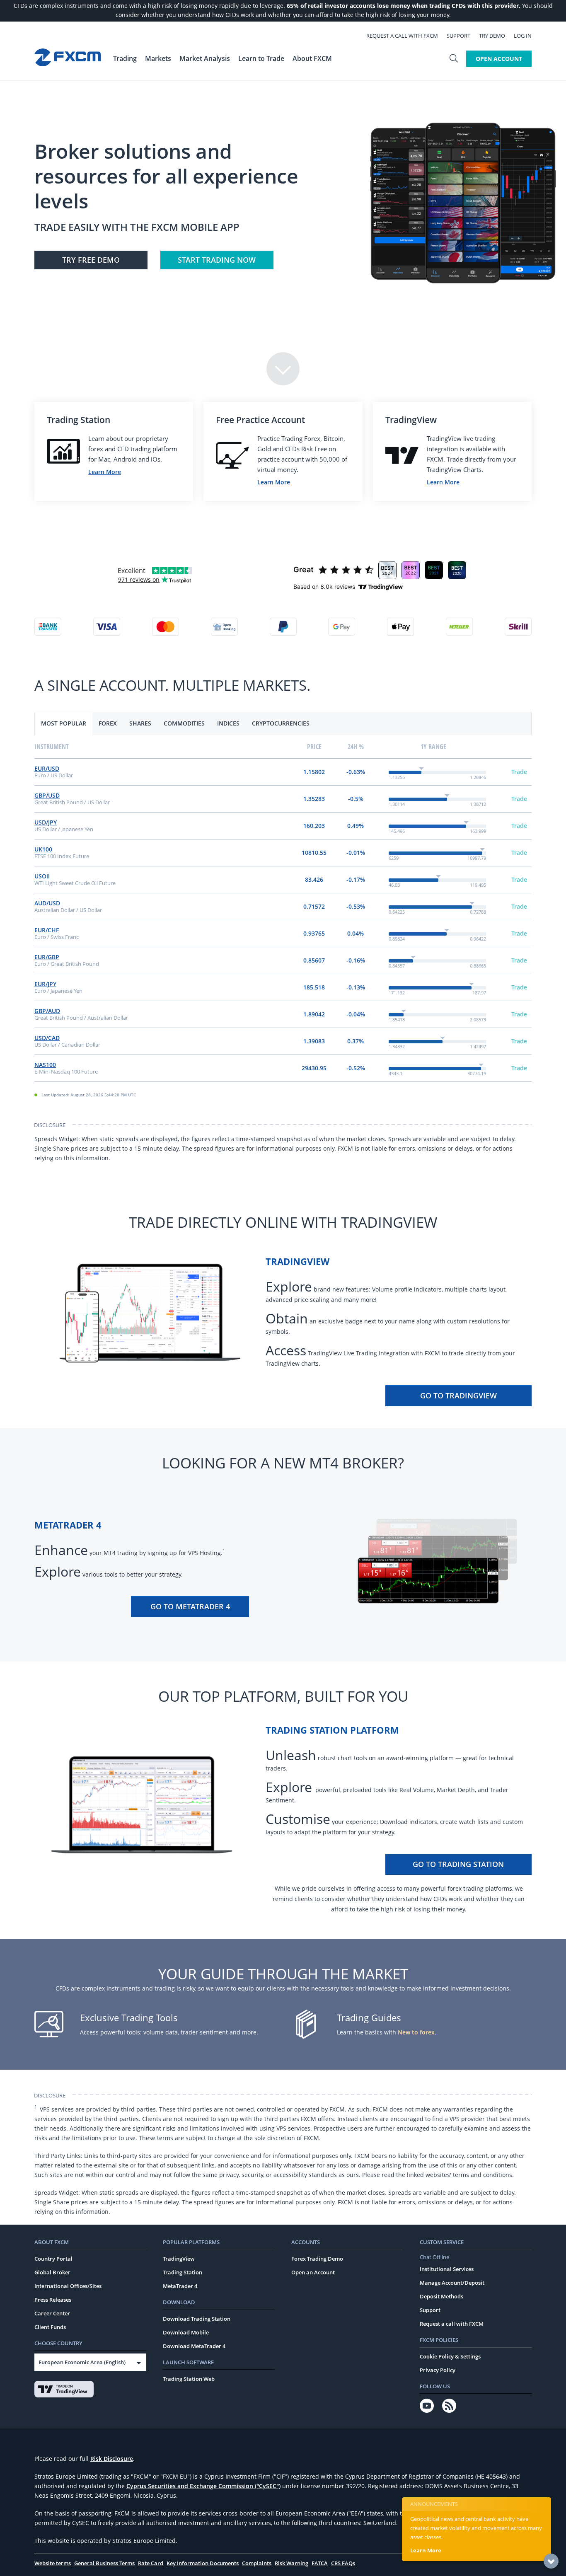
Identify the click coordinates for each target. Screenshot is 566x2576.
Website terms (53, 2563)
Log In (523, 36)
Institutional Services (447, 2269)
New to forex (416, 2032)
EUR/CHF (47, 930)
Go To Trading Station (458, 1864)
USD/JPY (46, 822)
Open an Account (313, 2272)
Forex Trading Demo (317, 2259)
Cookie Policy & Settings (450, 2356)
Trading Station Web (189, 2379)
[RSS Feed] (449, 2406)
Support (458, 36)
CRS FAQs (343, 2563)
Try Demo (492, 36)
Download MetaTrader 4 (194, 2346)
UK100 (43, 849)
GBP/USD (47, 795)
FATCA (320, 2563)
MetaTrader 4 (180, 2286)
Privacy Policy (438, 2370)
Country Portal (53, 2259)
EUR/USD (47, 768)
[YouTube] (427, 2406)
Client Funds (50, 2327)
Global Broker (52, 2272)
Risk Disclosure (112, 2459)
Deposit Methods (441, 2296)
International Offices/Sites (68, 2286)
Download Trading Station (197, 2319)
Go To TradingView (458, 1396)
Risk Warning (291, 2563)
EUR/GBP (47, 957)
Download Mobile (186, 2332)
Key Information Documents (203, 2563)
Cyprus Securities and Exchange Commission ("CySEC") (203, 2486)
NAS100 (45, 1065)
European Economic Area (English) (82, 2362)
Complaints (257, 2563)
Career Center (52, 2313)
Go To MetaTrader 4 (190, 1606)
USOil (42, 876)
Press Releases (53, 2300)
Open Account (499, 59)
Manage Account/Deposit (452, 2283)
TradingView (179, 2259)
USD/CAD (47, 1038)
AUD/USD (47, 903)
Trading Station (183, 2272)
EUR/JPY (45, 984)
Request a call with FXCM (402, 36)
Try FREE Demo (91, 260)
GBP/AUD (47, 1011)
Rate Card (151, 2563)
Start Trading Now (217, 260)
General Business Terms (104, 2563)
